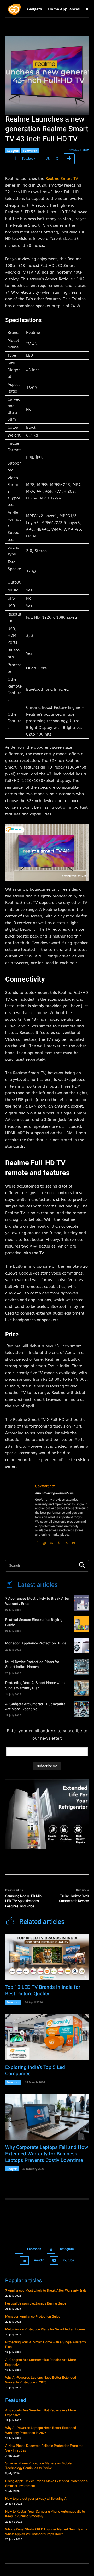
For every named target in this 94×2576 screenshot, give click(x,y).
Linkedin (39, 2260)
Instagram (66, 2249)
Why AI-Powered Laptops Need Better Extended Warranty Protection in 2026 (41, 2380)
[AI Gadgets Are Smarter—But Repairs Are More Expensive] (81, 1709)
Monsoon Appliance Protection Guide (36, 1643)
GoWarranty (45, 1486)
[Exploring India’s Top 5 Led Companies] (47, 2037)
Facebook (34, 2249)
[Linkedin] (51, 1542)
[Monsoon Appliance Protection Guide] (81, 1646)
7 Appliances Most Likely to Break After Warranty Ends (37, 1601)
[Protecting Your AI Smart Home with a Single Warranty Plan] (81, 1688)
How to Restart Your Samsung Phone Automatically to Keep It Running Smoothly (45, 2514)
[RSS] (66, 1542)
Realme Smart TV (62, 179)
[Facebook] (37, 1542)
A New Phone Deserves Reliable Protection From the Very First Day (44, 2448)
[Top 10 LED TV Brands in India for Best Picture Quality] (47, 1957)
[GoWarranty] (18, 1514)
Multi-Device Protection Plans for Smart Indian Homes (32, 1665)
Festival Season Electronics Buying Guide (34, 1622)
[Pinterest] (59, 1542)
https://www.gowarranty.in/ (54, 1493)
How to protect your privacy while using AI (36, 2499)
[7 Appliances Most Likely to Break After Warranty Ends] (81, 1603)
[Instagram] (44, 1542)
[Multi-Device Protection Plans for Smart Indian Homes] (81, 1666)
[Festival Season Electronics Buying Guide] (81, 1624)
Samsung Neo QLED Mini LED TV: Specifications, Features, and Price (24, 1901)
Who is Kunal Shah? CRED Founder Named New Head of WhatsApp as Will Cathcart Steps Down (47, 2532)
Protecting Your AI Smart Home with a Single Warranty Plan (36, 1685)
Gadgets (13, 151)
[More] (69, 159)
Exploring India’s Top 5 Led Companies (35, 2071)
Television (30, 151)
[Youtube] (73, 1542)
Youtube (68, 2260)
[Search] (82, 1566)
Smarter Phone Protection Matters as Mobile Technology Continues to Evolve (38, 2466)
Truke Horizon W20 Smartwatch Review (74, 1899)
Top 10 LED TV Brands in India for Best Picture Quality (43, 1990)
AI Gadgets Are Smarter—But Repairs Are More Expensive (35, 1707)
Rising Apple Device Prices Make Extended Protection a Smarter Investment (46, 2483)
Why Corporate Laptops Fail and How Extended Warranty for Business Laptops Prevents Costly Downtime (47, 2154)
